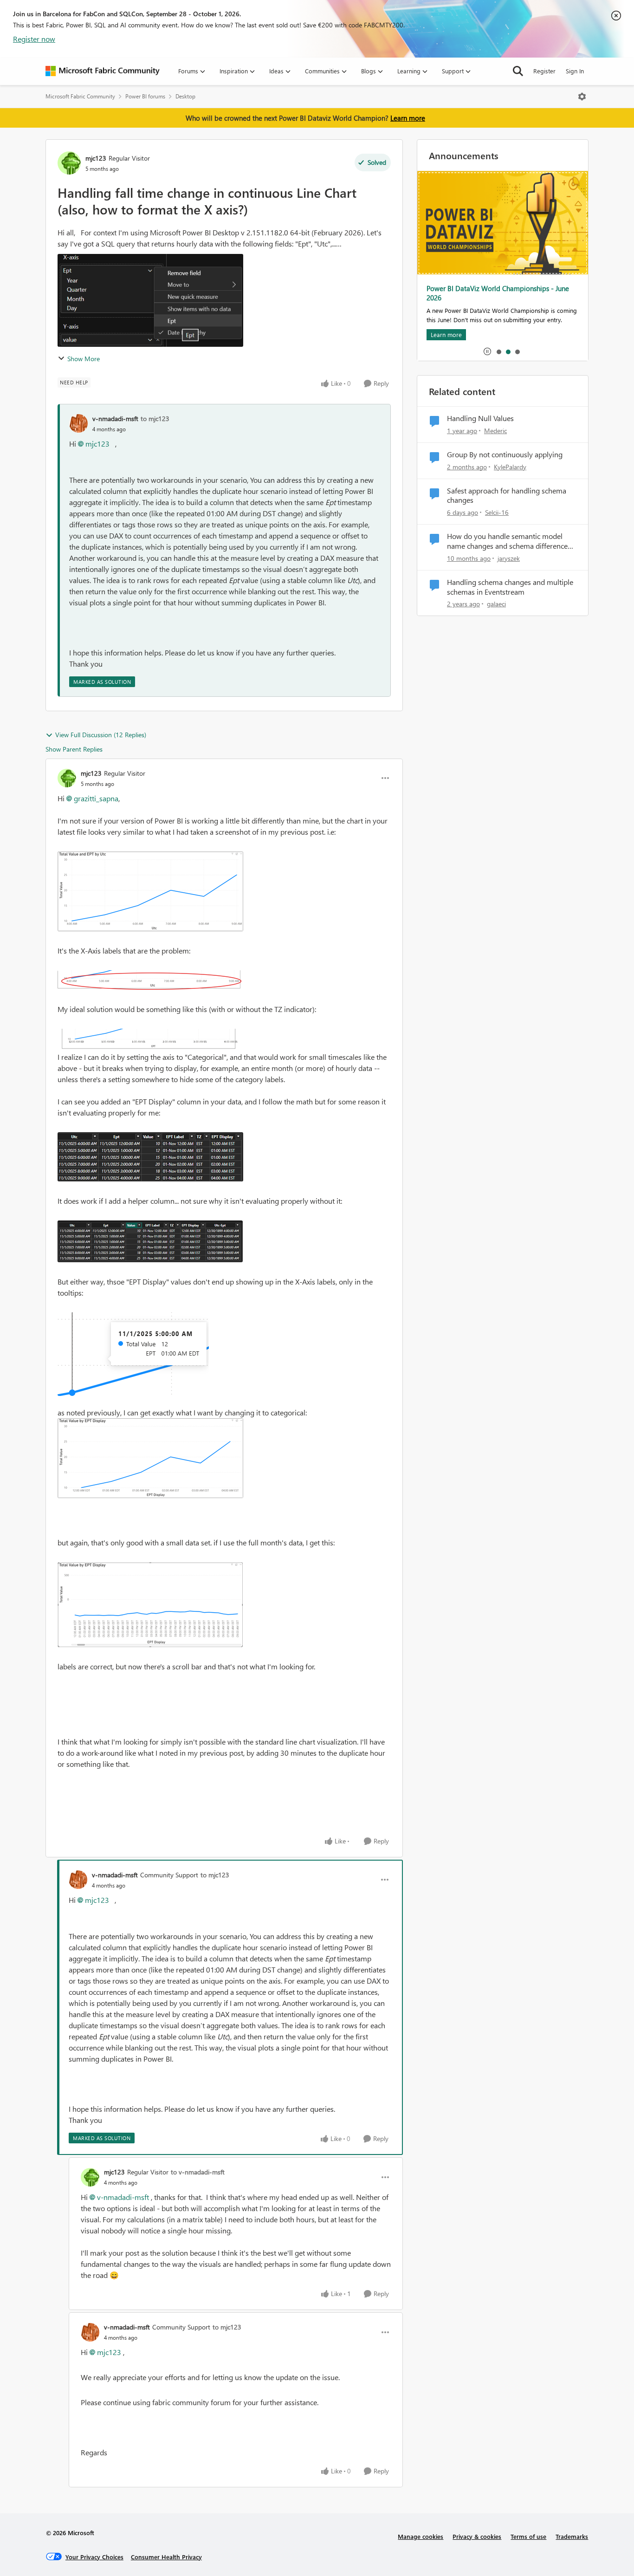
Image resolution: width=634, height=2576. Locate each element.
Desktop (185, 96)
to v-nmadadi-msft (198, 2172)
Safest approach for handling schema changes (507, 496)
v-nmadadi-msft (115, 419)
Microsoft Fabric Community (80, 96)
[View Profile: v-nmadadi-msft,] (78, 423)
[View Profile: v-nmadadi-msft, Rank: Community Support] (78, 1880)
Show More (84, 359)
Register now (34, 39)
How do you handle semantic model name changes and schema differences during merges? (509, 541)
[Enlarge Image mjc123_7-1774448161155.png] (150, 1605)
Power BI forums (145, 96)
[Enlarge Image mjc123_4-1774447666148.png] (150, 1241)
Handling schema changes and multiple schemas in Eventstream (510, 587)
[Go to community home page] (103, 71)
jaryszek (509, 558)
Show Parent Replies (74, 749)
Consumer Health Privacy (166, 2557)
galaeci (496, 604)
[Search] (518, 71)
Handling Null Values (480, 418)
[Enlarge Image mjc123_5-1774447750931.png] (133, 1354)
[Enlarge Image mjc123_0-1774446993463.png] (150, 891)
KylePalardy (510, 467)
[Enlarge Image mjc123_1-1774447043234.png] (149, 980)
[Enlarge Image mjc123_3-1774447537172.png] (150, 1157)
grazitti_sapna (96, 798)
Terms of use (528, 2536)
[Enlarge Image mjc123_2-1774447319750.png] (150, 1040)
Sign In (575, 71)
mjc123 (96, 158)
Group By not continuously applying (505, 454)
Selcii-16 (497, 512)
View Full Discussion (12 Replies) (101, 735)
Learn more (408, 118)
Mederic (495, 431)
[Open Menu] (582, 97)
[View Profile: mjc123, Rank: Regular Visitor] (69, 163)
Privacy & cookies (477, 2536)
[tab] (498, 351)
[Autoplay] (487, 351)
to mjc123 (155, 419)
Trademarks (572, 2536)
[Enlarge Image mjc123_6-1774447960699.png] (150, 1458)
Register (544, 71)
